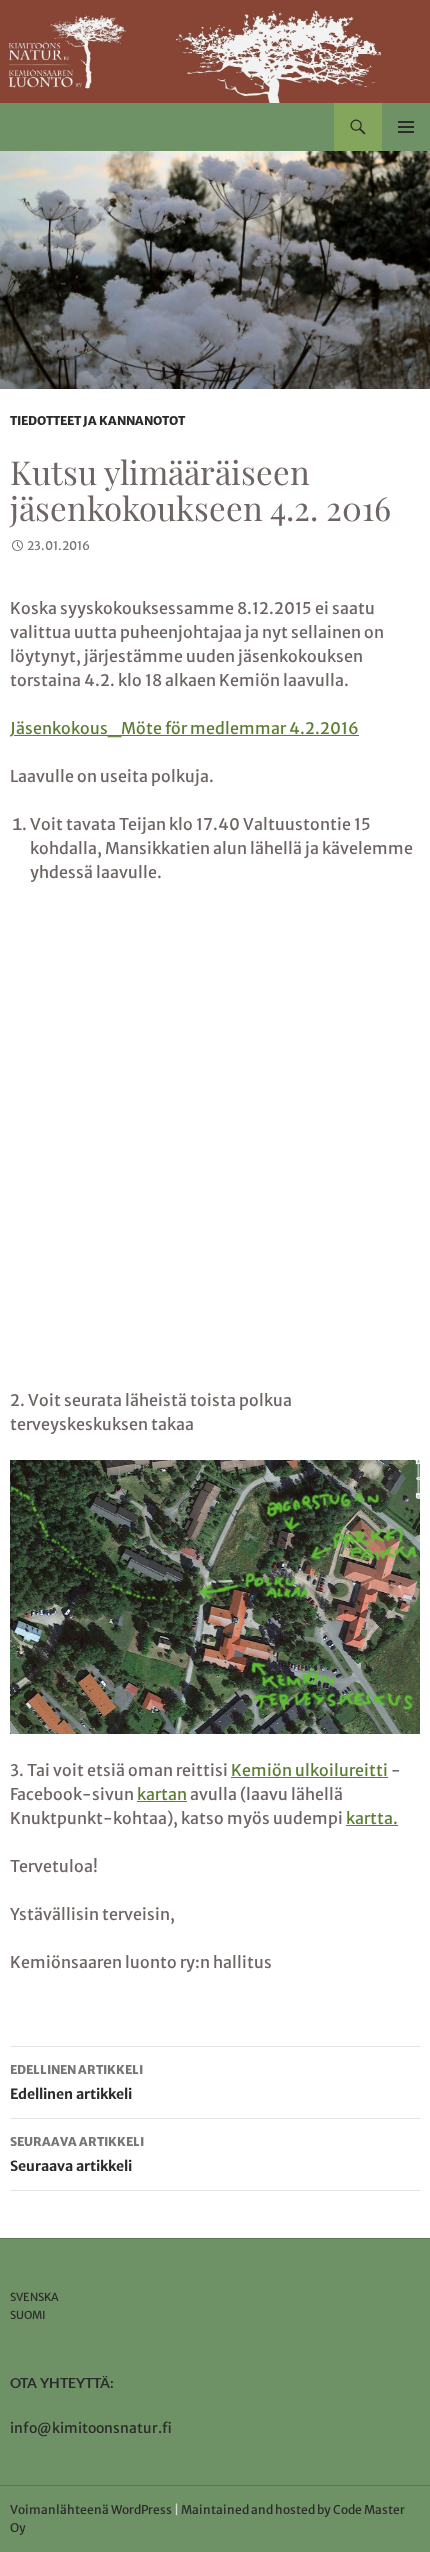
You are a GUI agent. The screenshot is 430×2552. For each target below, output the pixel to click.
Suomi (28, 2315)
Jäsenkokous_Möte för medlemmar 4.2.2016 (184, 728)
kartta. (372, 1818)
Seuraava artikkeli (77, 2154)
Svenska (34, 2297)
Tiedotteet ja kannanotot (97, 420)
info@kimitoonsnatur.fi (91, 2428)
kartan (162, 1794)
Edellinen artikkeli (76, 2082)
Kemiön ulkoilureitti (309, 1770)
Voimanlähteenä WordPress (91, 2509)
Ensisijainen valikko (406, 127)
